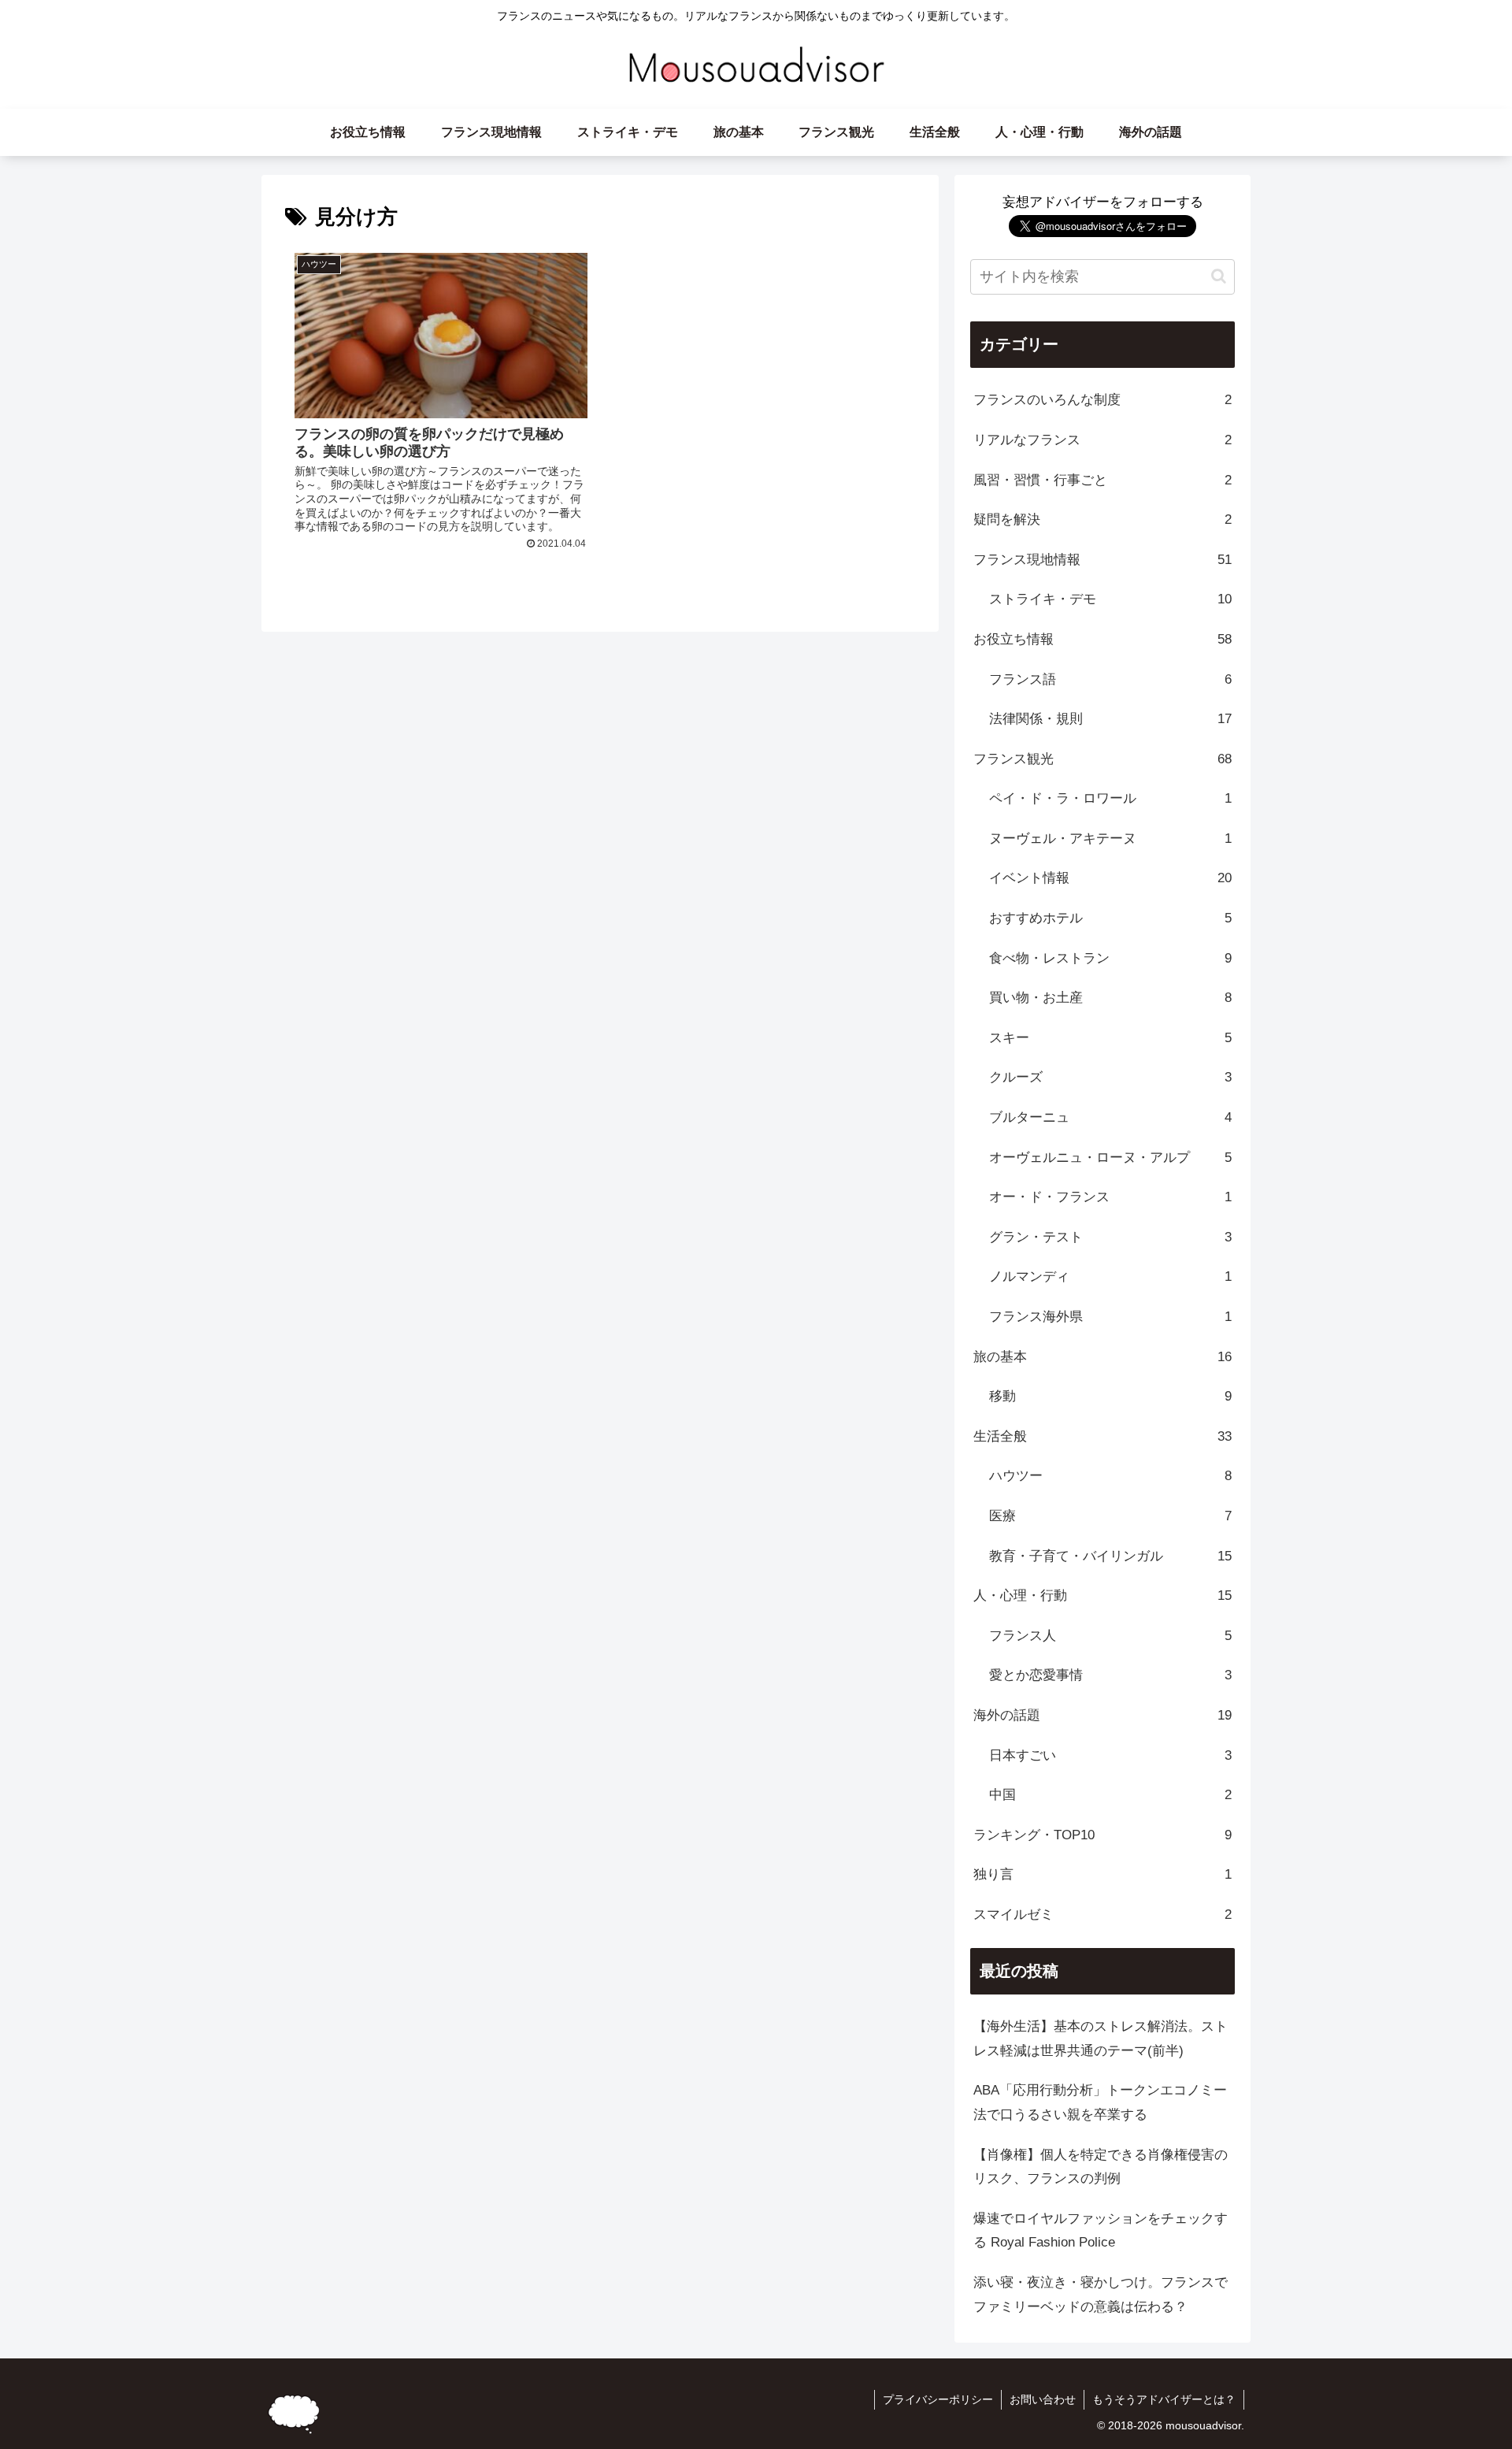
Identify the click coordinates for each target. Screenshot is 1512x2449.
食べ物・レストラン (1110, 958)
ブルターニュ (1110, 1117)
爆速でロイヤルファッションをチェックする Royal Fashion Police (1101, 2231)
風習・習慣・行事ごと (1102, 480)
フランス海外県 (1110, 1317)
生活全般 (1102, 1436)
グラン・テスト (1110, 1237)
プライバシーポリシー (938, 2399)
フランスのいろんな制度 (1102, 400)
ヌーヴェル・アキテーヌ (1110, 839)
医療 (1110, 1516)
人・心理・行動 (1102, 1596)
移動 (1110, 1396)
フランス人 (1110, 1636)
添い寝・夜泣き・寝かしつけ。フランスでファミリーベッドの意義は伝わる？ (1101, 2295)
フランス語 (1110, 679)
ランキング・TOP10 (1102, 1835)
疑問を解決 (1102, 519)
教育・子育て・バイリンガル (1110, 1556)
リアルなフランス (1102, 440)
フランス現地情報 (1102, 560)
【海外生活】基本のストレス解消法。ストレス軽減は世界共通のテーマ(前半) (1101, 2039)
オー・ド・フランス (1110, 1197)
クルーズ (1110, 1077)
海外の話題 (1102, 1715)
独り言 (1102, 1874)
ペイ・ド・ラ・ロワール (1110, 798)
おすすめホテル (1110, 918)
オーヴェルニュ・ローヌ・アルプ (1110, 1158)
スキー (1110, 1038)
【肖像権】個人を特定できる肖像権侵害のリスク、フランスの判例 (1101, 2167)
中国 (1110, 1795)
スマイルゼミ (1102, 1915)
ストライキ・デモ (1110, 599)
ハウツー (1110, 1476)
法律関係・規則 (1110, 719)
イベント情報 (1110, 878)
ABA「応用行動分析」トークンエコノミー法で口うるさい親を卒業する (1100, 2102)
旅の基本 (1102, 1357)
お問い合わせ (1043, 2399)
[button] (1219, 276)
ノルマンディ (1110, 1276)
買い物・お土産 (1110, 998)
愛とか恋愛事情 (1110, 1675)
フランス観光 (1102, 759)
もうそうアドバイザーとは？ (1164, 2399)
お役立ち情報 (1102, 639)
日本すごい (1110, 1755)
